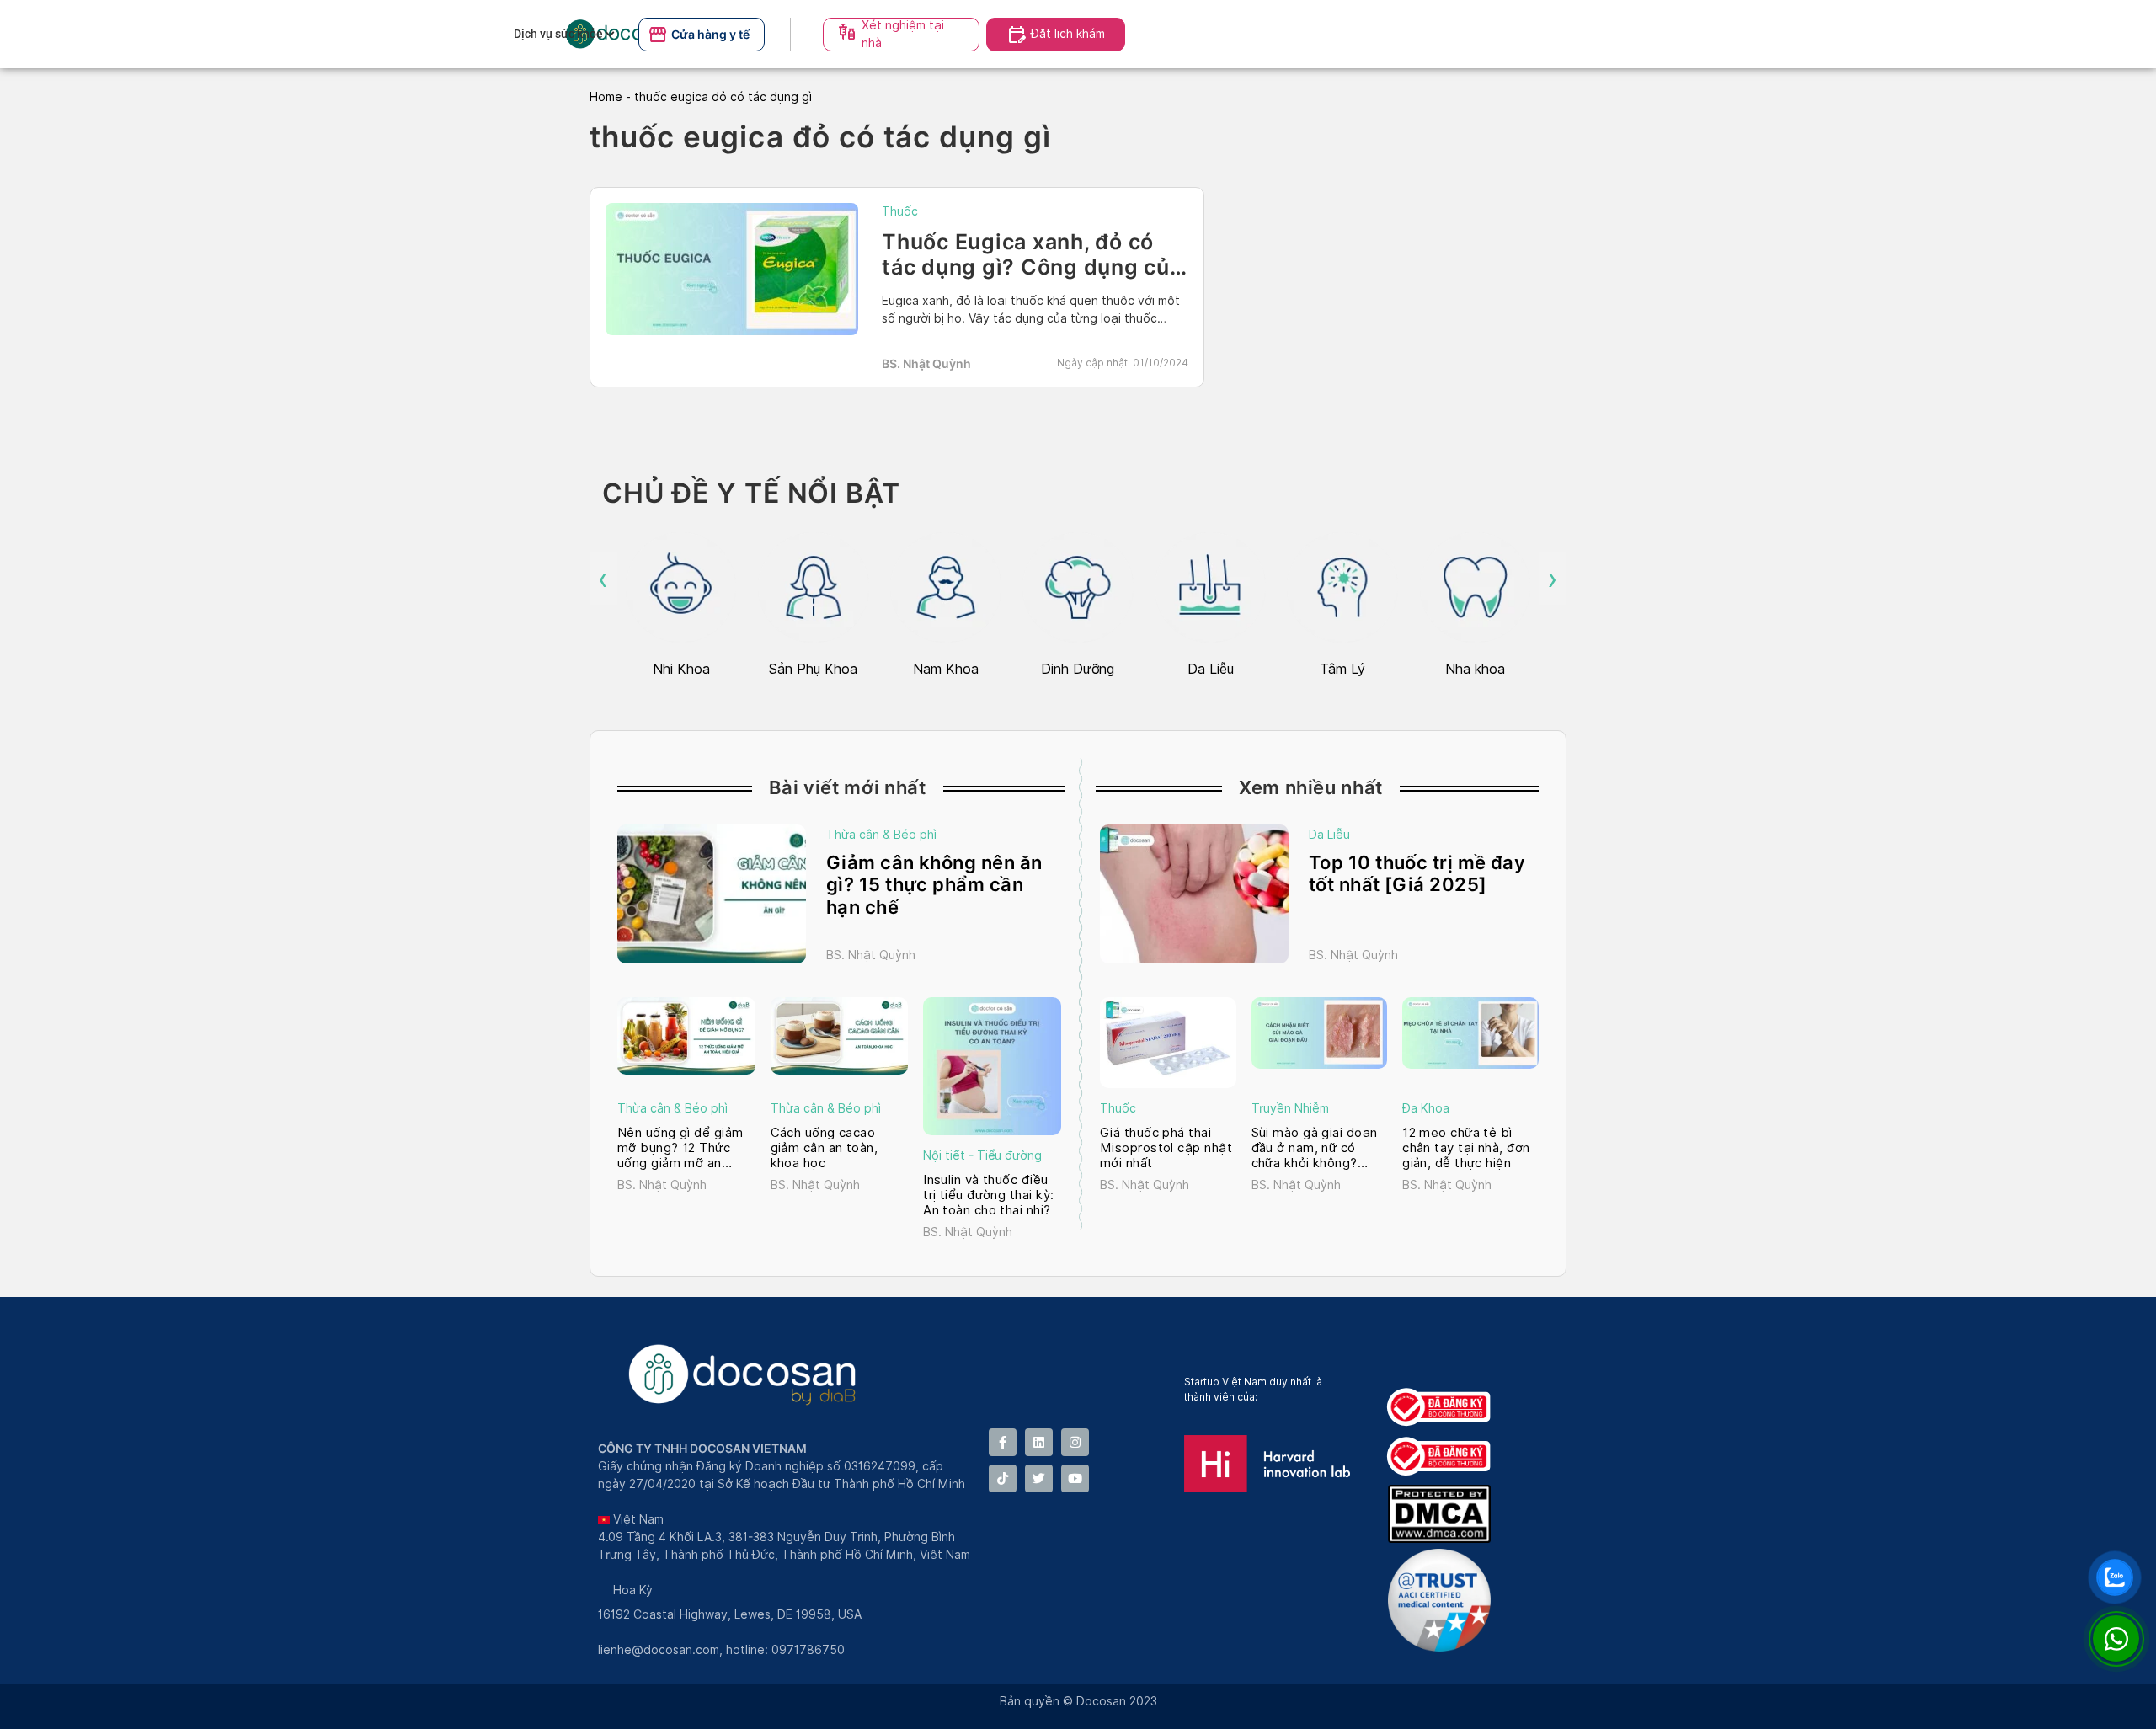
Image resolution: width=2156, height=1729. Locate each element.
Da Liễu (1329, 835)
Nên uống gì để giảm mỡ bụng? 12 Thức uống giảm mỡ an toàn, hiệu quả (680, 1148)
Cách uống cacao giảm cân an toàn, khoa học (825, 1148)
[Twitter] (1039, 1478)
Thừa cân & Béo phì (881, 835)
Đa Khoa (1426, 1108)
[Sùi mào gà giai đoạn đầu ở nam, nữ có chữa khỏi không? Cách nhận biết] (1320, 1033)
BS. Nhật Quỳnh (926, 363)
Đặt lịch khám (1068, 34)
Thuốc (900, 211)
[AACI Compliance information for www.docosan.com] (1443, 1647)
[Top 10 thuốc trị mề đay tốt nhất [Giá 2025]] (1194, 894)
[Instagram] (1075, 1442)
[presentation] (603, 579)
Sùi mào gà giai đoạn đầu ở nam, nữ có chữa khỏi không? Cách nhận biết (1315, 1148)
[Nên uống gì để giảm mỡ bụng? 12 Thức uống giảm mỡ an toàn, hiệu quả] (686, 1036)
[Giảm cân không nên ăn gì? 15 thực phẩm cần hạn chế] (712, 894)
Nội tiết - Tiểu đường (982, 1155)
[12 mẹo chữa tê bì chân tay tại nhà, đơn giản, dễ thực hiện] (1470, 1033)
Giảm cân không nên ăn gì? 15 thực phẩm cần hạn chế (934, 885)
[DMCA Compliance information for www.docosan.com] (1443, 1538)
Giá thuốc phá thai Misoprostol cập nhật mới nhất (1166, 1148)
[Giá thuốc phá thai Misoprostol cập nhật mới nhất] (1168, 1043)
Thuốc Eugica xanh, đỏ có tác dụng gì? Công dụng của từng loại (1032, 267)
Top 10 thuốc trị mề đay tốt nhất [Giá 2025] (1417, 873)
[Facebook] (1003, 1442)
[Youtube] (1075, 1478)
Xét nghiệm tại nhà (903, 34)
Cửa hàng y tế (710, 34)
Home (606, 97)
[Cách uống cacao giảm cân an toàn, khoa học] (840, 1036)
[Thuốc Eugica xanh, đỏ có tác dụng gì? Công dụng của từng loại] (732, 269)
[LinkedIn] (1039, 1442)
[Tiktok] (1003, 1478)
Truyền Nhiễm (1290, 1108)
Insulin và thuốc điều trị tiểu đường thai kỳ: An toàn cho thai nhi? (988, 1195)
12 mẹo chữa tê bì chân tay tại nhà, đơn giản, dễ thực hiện (1466, 1148)
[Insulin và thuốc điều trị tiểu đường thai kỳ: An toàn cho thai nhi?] (992, 1066)
